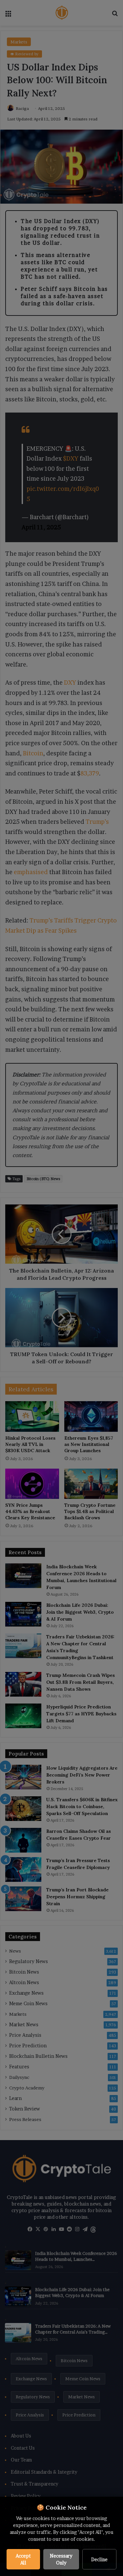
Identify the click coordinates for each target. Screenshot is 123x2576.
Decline (99, 2559)
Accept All (23, 2559)
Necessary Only (61, 2559)
